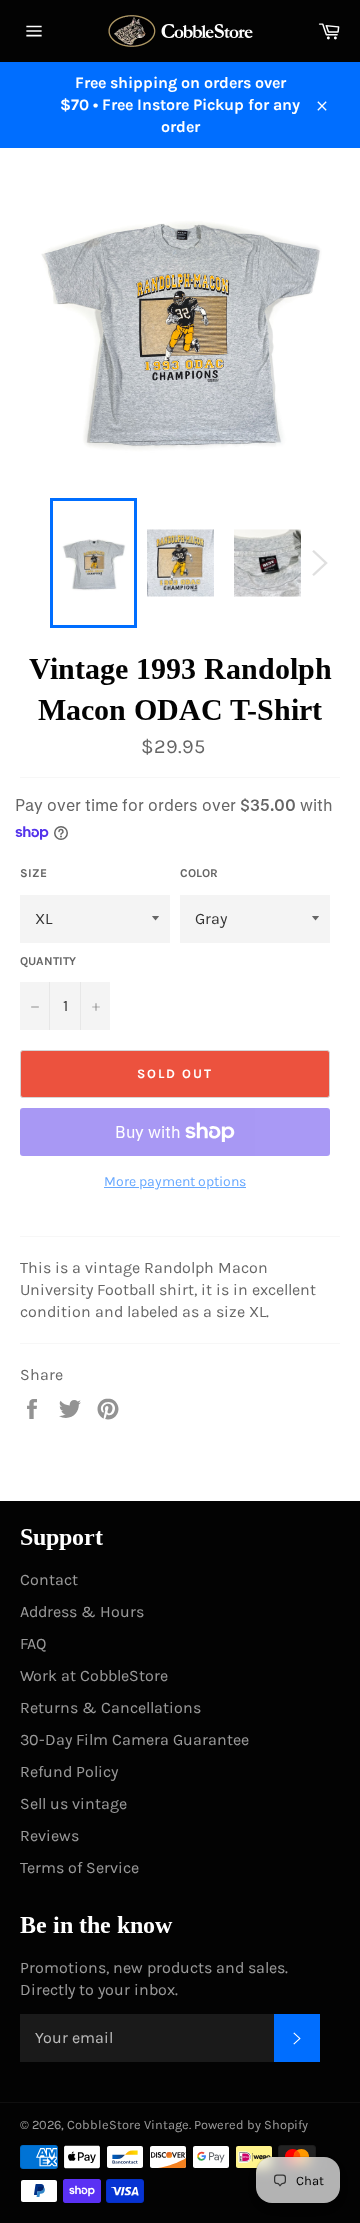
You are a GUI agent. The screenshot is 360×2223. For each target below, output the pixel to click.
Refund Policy (69, 1771)
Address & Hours (82, 1611)
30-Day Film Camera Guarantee (134, 1739)
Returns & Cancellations (110, 1707)
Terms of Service (79, 1867)
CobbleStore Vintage (128, 2124)
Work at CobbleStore (94, 1675)
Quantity (48, 961)
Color (199, 873)
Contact (49, 1579)
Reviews (49, 1835)
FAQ (33, 1643)
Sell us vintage (73, 1803)
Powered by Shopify (251, 2124)
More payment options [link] (175, 1181)
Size (33, 873)
